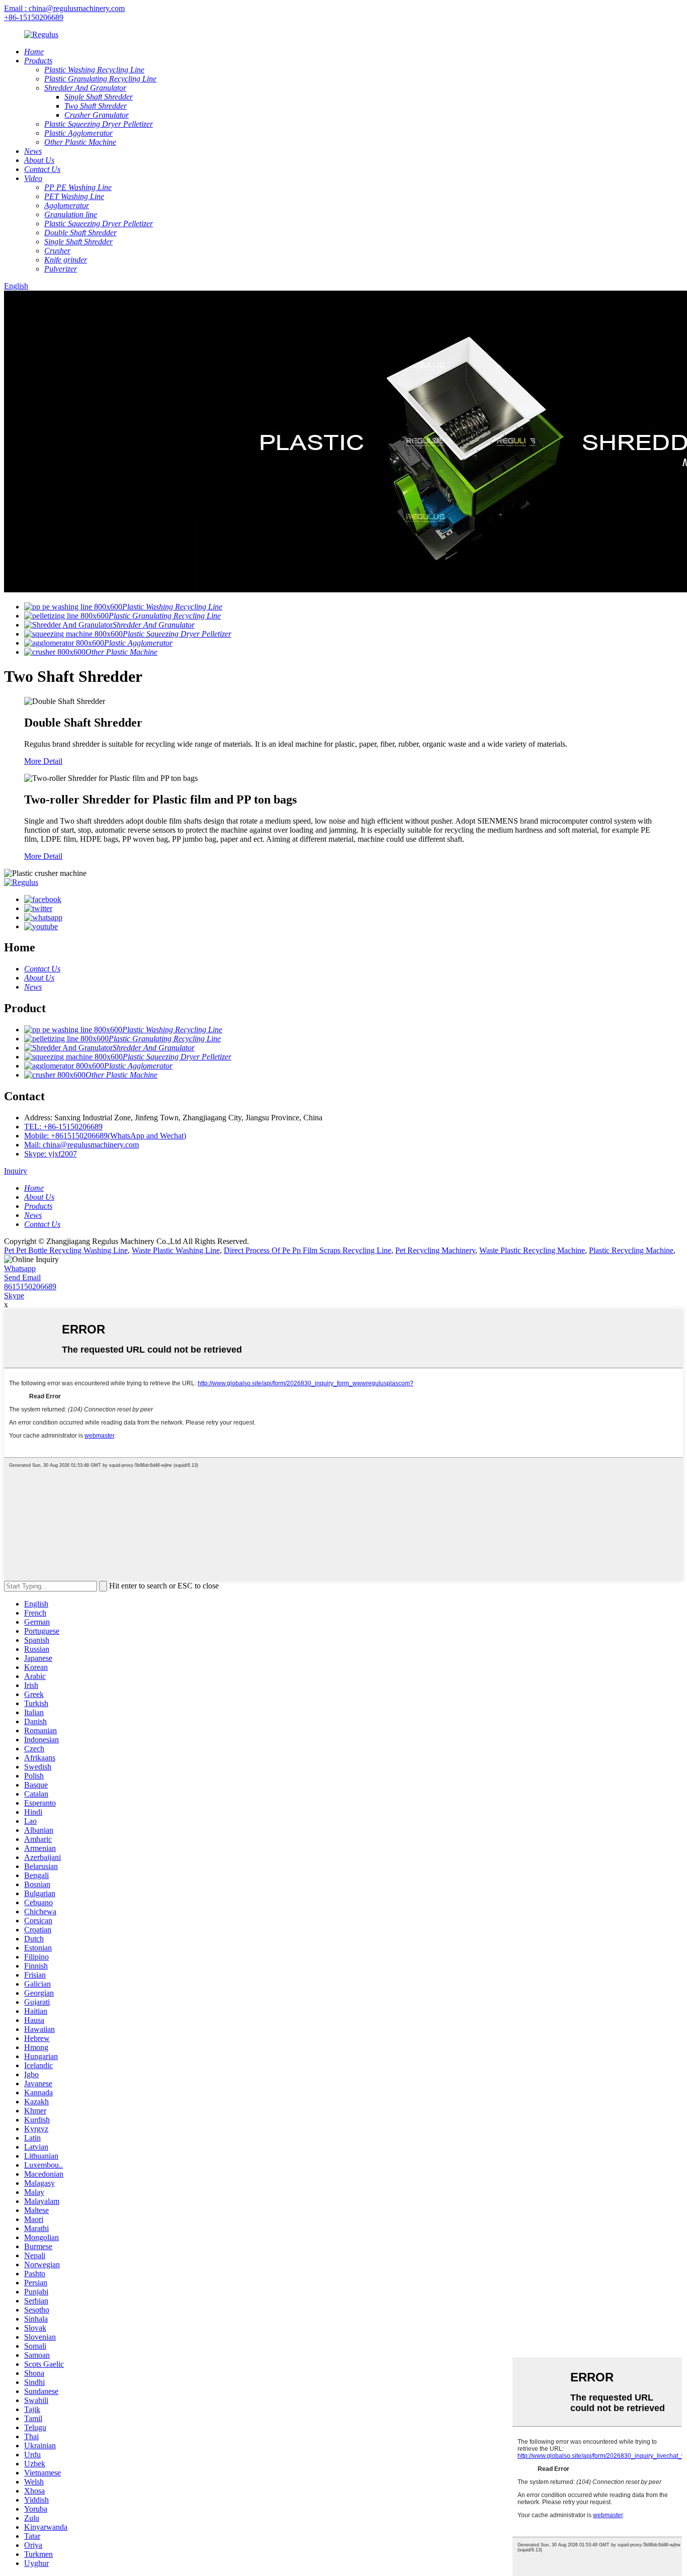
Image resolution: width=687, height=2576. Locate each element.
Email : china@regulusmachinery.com (64, 8)
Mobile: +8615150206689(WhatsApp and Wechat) (105, 1136)
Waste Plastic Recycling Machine (532, 1250)
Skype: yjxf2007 (51, 1154)
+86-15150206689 (34, 17)
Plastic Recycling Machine (631, 1250)
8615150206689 (30, 1286)
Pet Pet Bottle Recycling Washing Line (66, 1250)
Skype (14, 1296)
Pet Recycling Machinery (435, 1250)
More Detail (43, 761)
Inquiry (16, 1171)
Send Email (22, 1277)
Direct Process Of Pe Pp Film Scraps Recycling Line (308, 1250)
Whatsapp (20, 1268)
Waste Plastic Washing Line (176, 1250)
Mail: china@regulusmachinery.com (81, 1145)
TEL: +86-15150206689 (63, 1127)
